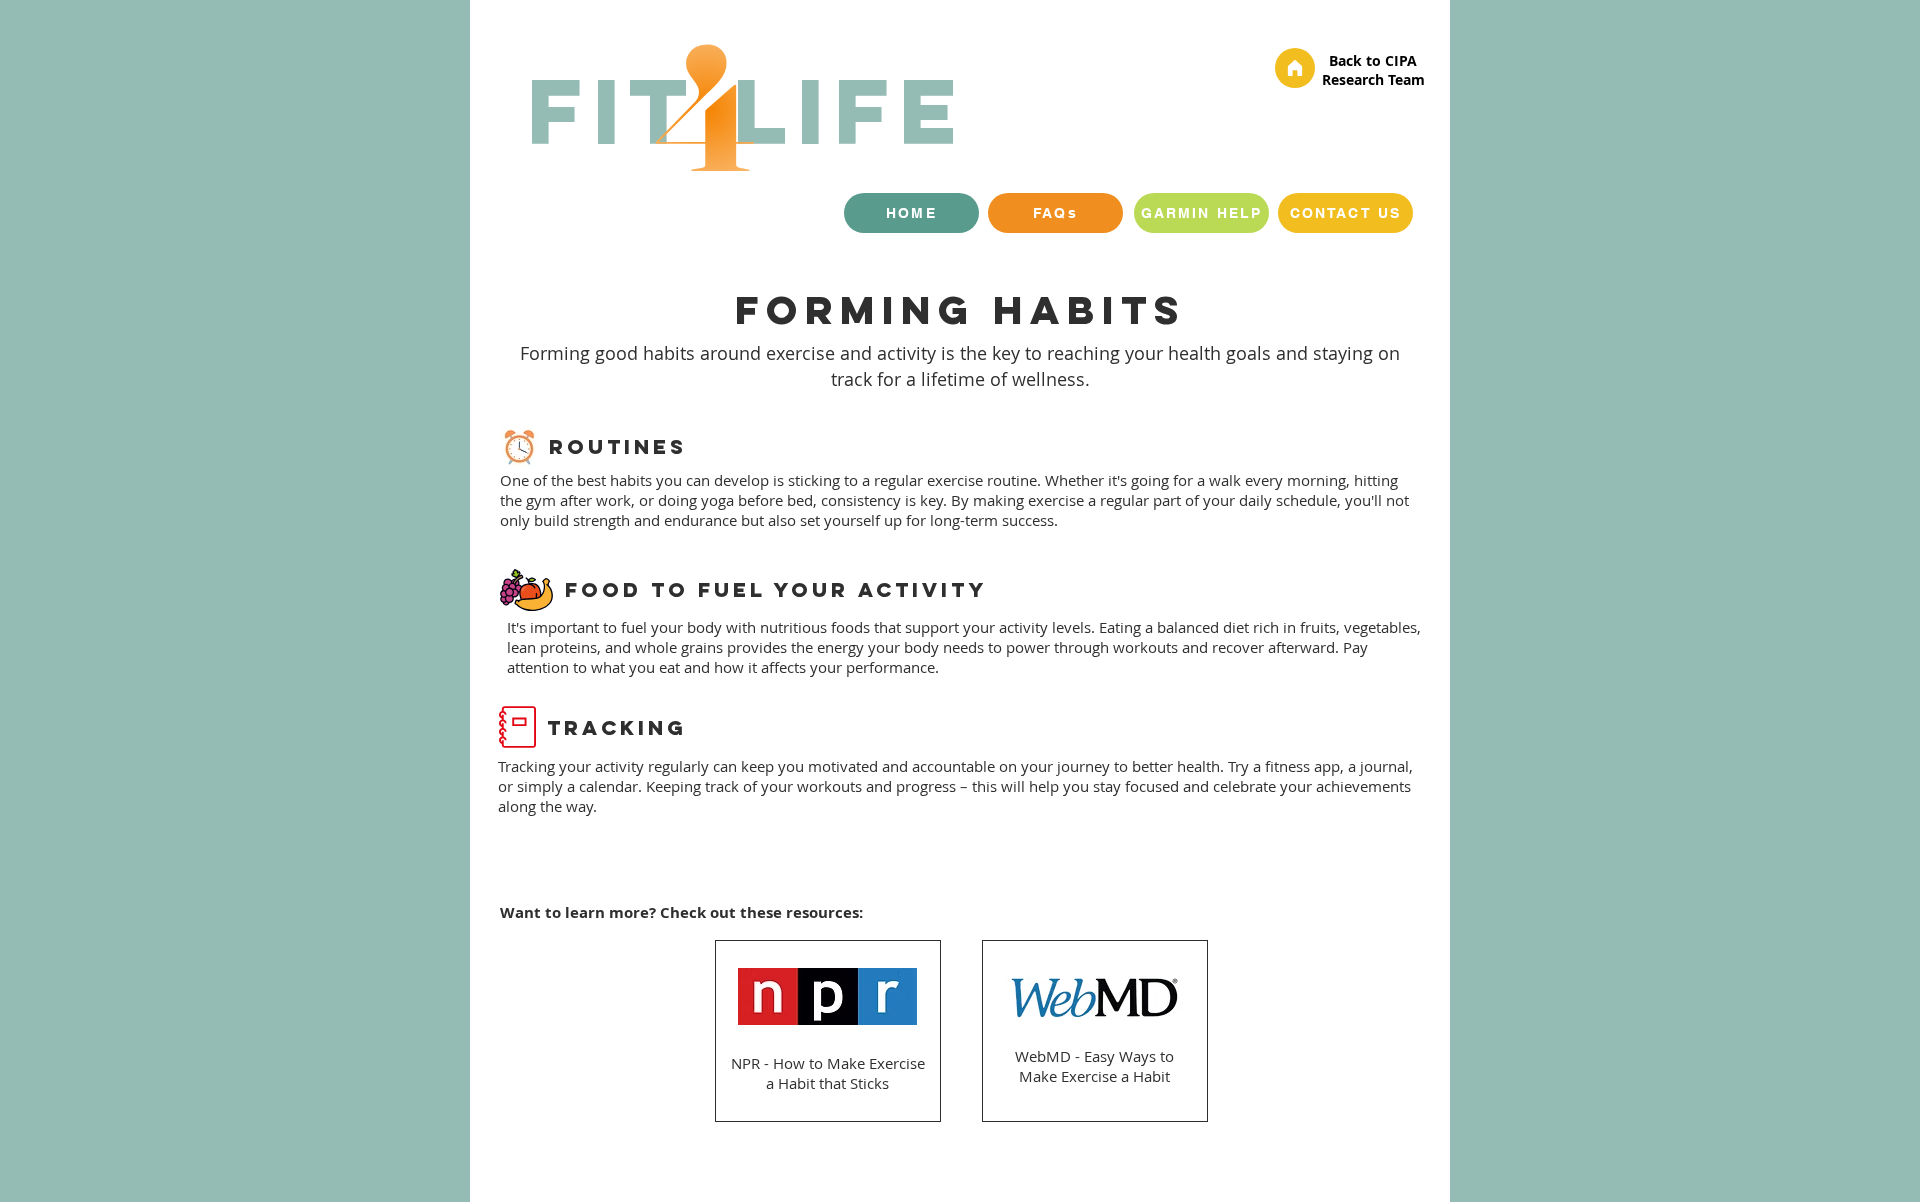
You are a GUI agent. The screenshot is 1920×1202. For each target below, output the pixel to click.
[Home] (1295, 68)
